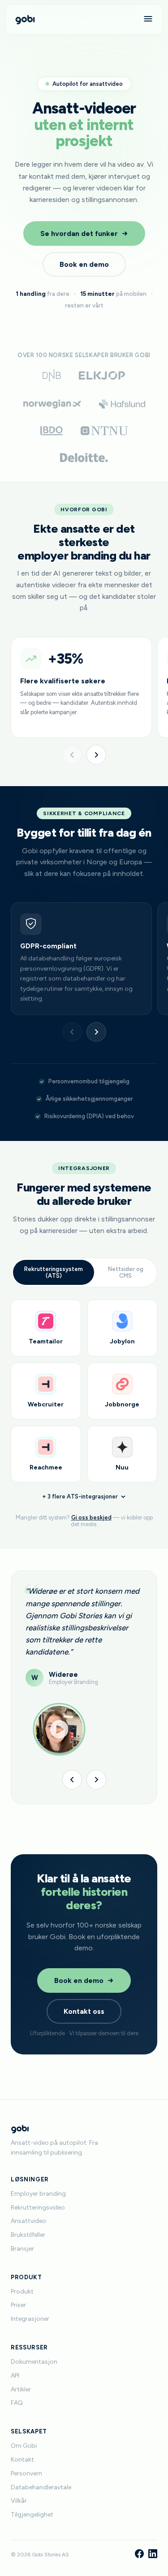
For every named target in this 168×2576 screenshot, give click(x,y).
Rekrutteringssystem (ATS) (54, 1272)
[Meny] (148, 19)
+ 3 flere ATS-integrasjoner (80, 1496)
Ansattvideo (28, 2221)
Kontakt (22, 2460)
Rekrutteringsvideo (38, 2208)
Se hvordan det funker (79, 234)
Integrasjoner (30, 2319)
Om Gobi (24, 2446)
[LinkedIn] (153, 2555)
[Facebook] (139, 2555)
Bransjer (22, 2249)
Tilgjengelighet (32, 2515)
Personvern (26, 2473)
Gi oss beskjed (91, 1517)
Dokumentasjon (34, 2362)
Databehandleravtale (41, 2487)
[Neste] (96, 755)
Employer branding (38, 2194)
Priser (18, 2305)
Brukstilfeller (28, 2235)
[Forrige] (72, 755)
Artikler (21, 2389)
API (15, 2376)
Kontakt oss (84, 2011)
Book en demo (84, 264)
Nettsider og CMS (126, 1272)
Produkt (22, 2292)
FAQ (17, 2403)
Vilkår (19, 2501)
